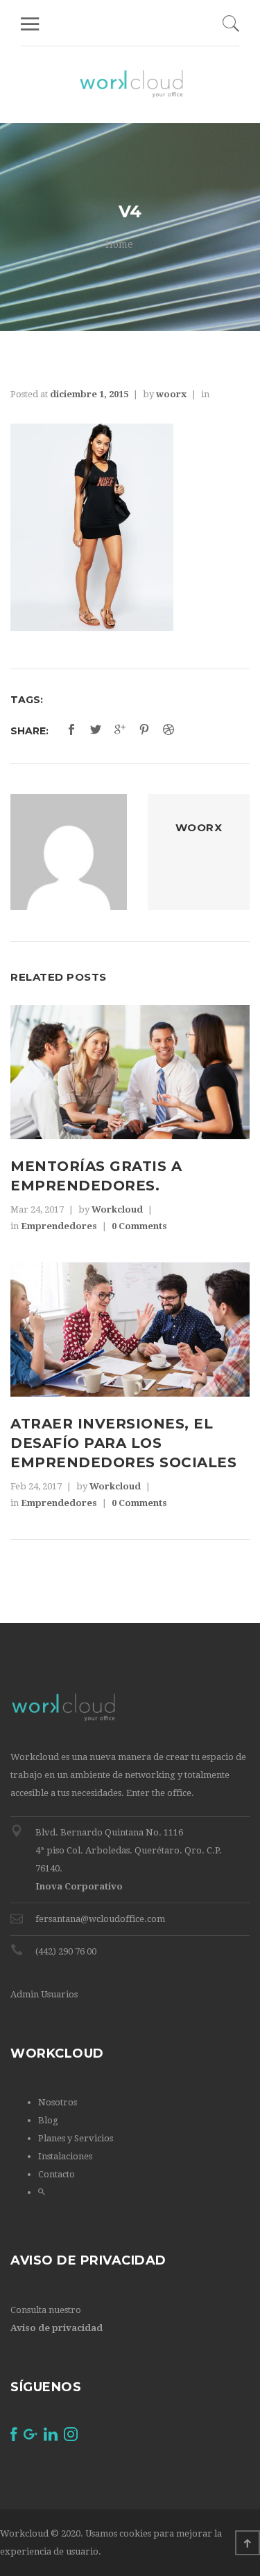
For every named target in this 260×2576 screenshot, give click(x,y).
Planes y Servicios (76, 2138)
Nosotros (58, 2102)
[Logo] (131, 84)
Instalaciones (65, 2156)
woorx (171, 394)
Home (119, 244)
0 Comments (139, 1226)
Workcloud (117, 1209)
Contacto (57, 2174)
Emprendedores (59, 1226)
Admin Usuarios (44, 1994)
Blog (48, 2120)
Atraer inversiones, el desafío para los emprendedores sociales (123, 1443)
